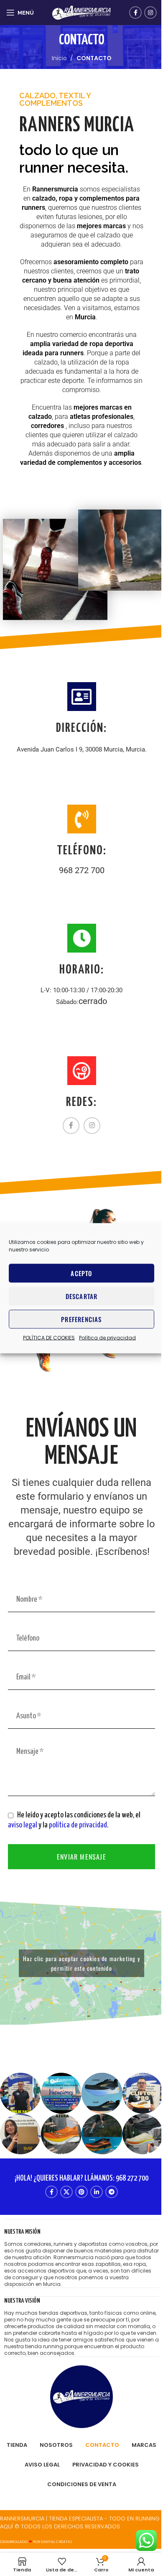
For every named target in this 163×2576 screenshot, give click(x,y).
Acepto (81, 1273)
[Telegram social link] (112, 2192)
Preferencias (81, 1319)
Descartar (82, 1296)
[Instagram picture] (20, 2093)
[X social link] (66, 2192)
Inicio (59, 58)
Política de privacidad (107, 1337)
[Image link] (81, 2396)
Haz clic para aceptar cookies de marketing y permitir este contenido (81, 1963)
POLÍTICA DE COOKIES (49, 1337)
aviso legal (23, 1825)
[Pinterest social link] (81, 2192)
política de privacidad (78, 1825)
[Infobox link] (81, 2258)
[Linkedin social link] (97, 2192)
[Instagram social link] (150, 13)
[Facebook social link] (135, 13)
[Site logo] (81, 12)
